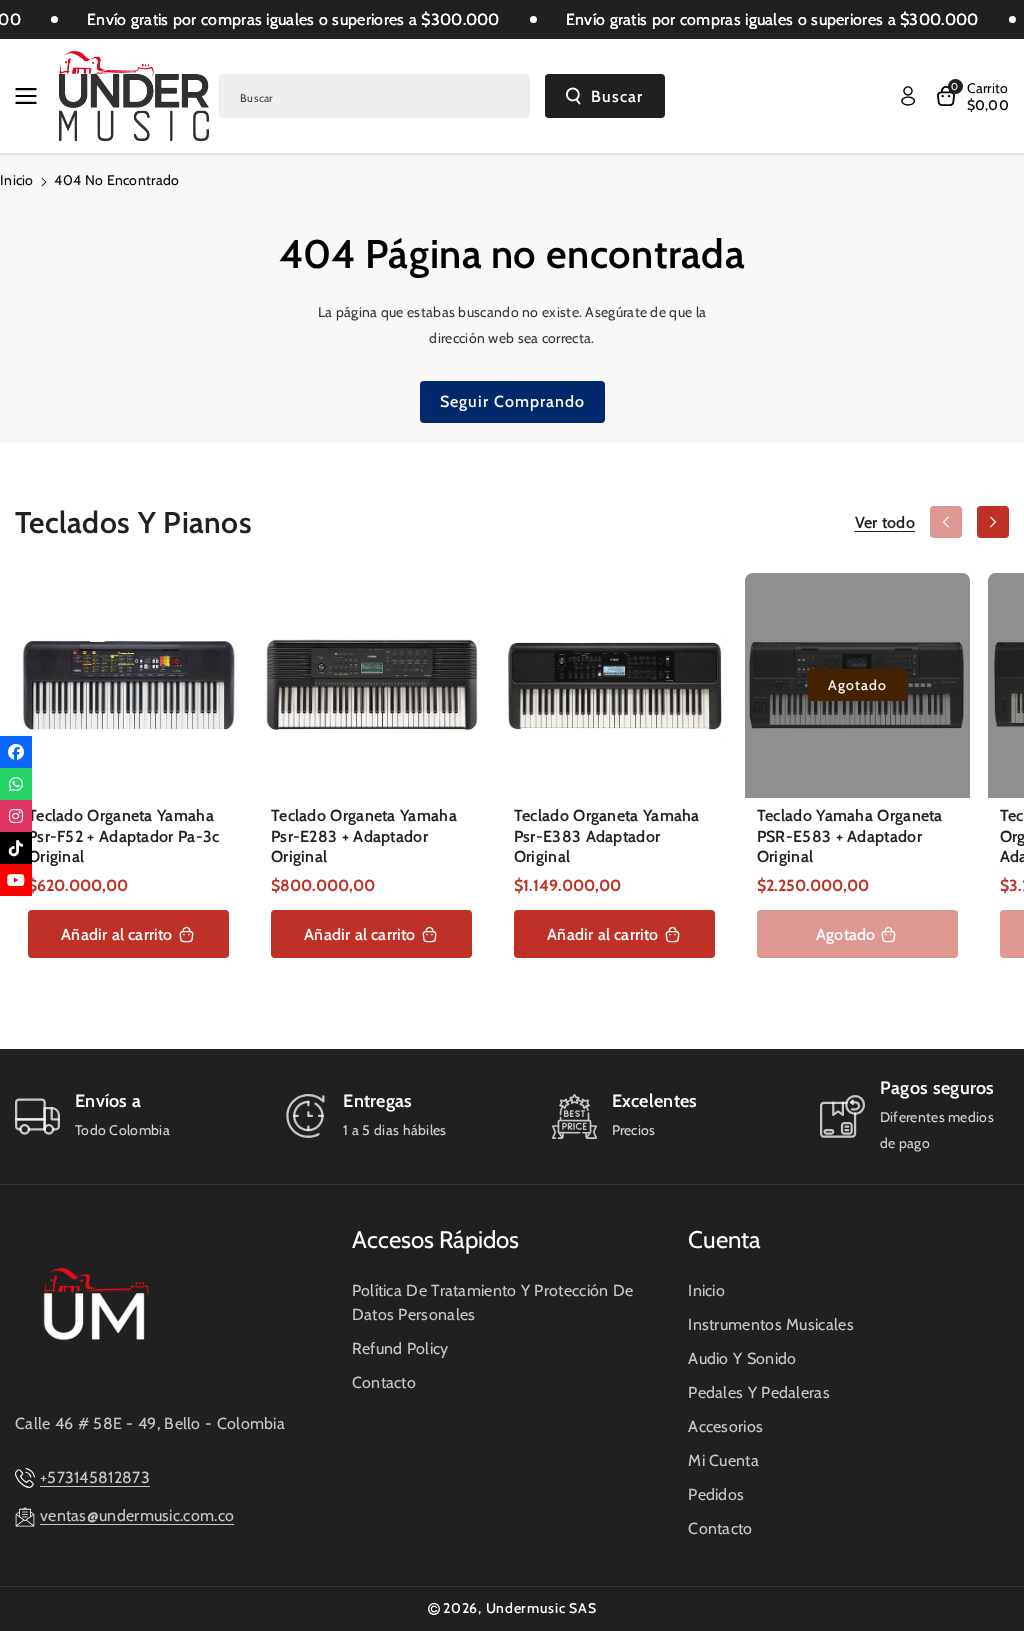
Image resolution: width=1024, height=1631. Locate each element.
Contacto (384, 1382)
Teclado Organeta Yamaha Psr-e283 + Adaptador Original (364, 836)
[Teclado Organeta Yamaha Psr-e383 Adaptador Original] (614, 685)
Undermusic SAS (541, 1608)
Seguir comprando (512, 401)
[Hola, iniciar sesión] (908, 96)
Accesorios (725, 1426)
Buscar (617, 96)
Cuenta (724, 1239)
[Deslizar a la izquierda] (946, 522)
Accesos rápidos (435, 1239)
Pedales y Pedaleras (759, 1392)
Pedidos (716, 1494)
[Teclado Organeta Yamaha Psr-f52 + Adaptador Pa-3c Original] (128, 685)
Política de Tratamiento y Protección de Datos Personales (493, 1302)
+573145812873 (95, 1477)
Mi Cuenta (723, 1460)
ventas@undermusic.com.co (137, 1515)
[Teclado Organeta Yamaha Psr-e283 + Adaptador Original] (371, 685)
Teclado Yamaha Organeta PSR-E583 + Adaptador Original (850, 836)
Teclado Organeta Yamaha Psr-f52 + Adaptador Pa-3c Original (124, 836)
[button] (32, 96)
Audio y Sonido (742, 1358)
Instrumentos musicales (771, 1324)
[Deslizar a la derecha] (993, 522)
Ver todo (885, 522)
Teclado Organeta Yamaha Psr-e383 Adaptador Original (607, 836)
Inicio (17, 180)
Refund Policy (400, 1348)
